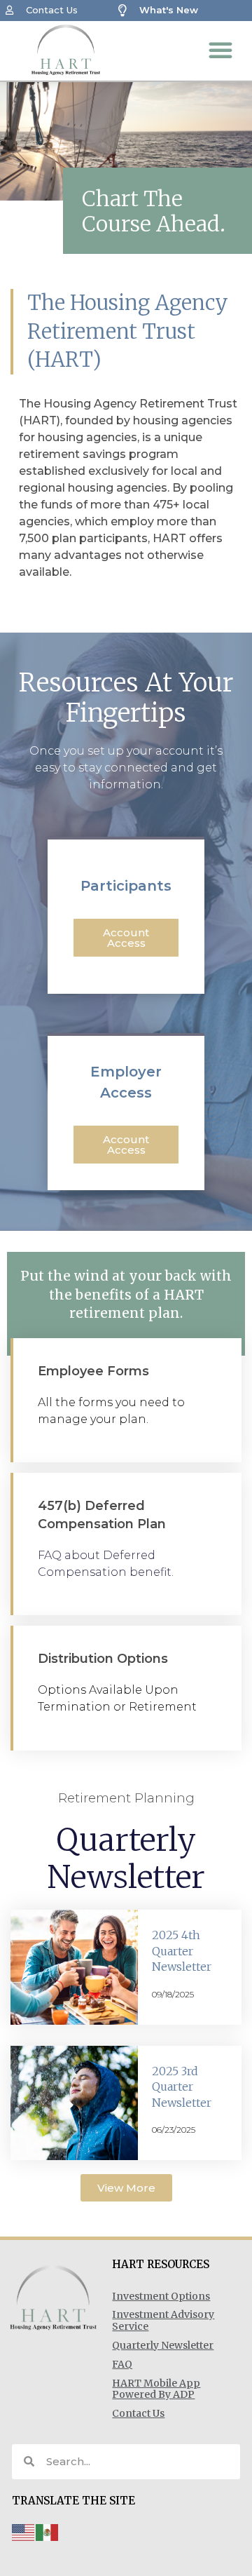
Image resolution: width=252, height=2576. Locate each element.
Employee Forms (93, 1371)
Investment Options (161, 2296)
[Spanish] (48, 2531)
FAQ (122, 2364)
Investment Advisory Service (163, 2320)
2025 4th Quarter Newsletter (182, 1951)
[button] (220, 50)
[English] (24, 2531)
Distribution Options (103, 1659)
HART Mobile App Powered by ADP (156, 2389)
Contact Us (138, 2413)
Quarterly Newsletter (163, 2345)
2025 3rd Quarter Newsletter (182, 2087)
